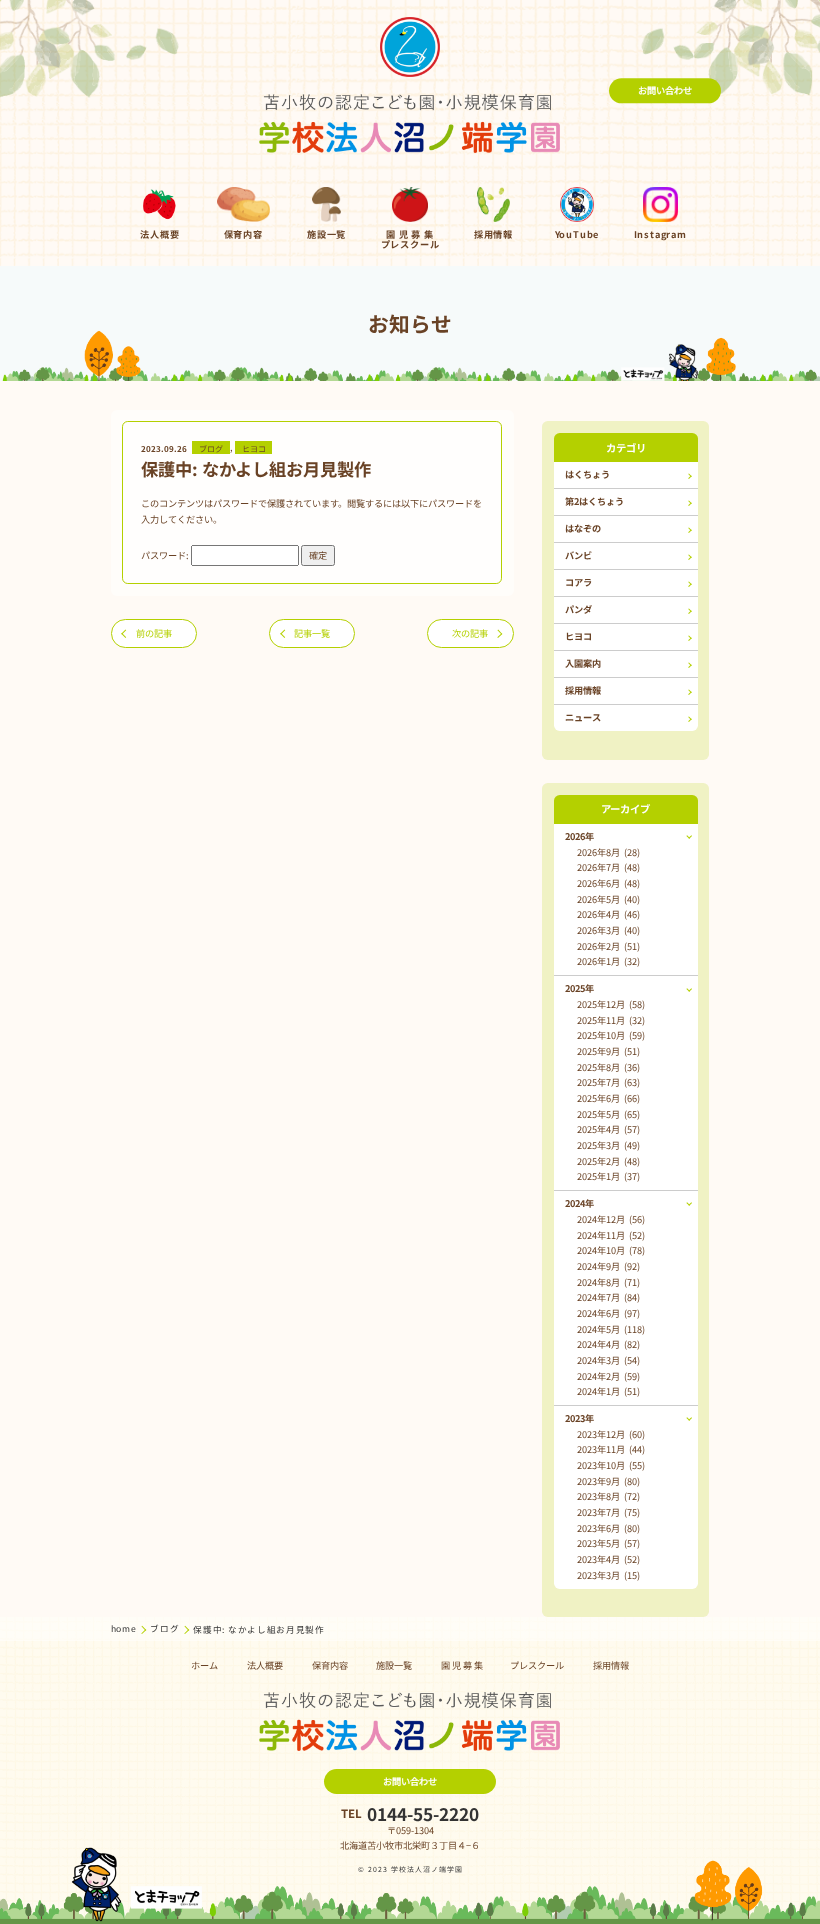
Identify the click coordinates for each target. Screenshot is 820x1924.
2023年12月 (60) (611, 1434)
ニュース (583, 717)
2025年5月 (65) (608, 1114)
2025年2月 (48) (608, 1161)
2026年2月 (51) (608, 946)
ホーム (204, 1665)
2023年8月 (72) (608, 1496)
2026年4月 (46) (608, 914)
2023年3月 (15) (608, 1575)
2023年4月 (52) (608, 1559)
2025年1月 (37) (608, 1176)
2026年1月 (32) (608, 961)
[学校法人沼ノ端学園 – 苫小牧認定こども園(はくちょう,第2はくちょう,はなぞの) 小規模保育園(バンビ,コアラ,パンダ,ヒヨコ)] (410, 90)
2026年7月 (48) (608, 867)
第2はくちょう (594, 501)
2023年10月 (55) (611, 1465)
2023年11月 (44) (611, 1449)
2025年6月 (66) (608, 1098)
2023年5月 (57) (608, 1543)
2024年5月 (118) (611, 1329)
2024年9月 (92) (608, 1266)
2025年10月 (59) (611, 1035)
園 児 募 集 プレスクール (502, 1665)
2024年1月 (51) (608, 1391)
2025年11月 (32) (611, 1020)
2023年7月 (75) (608, 1512)
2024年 (579, 1203)
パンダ (578, 609)
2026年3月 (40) (608, 930)
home (125, 1628)
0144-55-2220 (423, 1813)
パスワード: (166, 555)
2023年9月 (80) (608, 1481)
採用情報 (583, 690)
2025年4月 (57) (608, 1129)
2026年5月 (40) (608, 899)
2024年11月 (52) (611, 1235)
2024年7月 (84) (608, 1297)
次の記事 (470, 633)
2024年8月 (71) (608, 1282)
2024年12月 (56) (611, 1219)
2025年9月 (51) (608, 1051)
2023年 (579, 1418)
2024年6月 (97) (608, 1313)
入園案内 (583, 663)
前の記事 (154, 633)
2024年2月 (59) (608, 1376)
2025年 (579, 988)
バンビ (578, 555)
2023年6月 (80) (608, 1528)
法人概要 (265, 1665)
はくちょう (587, 474)
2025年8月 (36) (608, 1067)
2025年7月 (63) (608, 1082)
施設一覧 (394, 1665)
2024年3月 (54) (608, 1360)
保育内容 (330, 1665)
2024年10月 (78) (611, 1250)
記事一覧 (312, 633)
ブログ (211, 447)
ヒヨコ (254, 447)
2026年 (579, 836)
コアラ (578, 582)
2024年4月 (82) (608, 1344)
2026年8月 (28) (608, 852)
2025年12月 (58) (611, 1004)
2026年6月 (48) (608, 883)
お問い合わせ (665, 90)
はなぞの (583, 528)
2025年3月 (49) (608, 1145)
